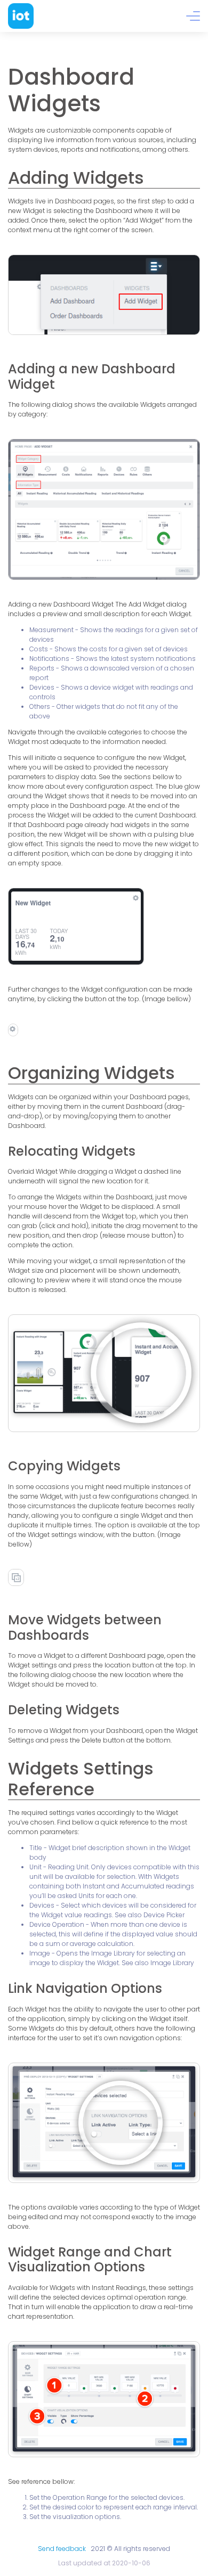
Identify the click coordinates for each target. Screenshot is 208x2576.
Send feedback (62, 2549)
